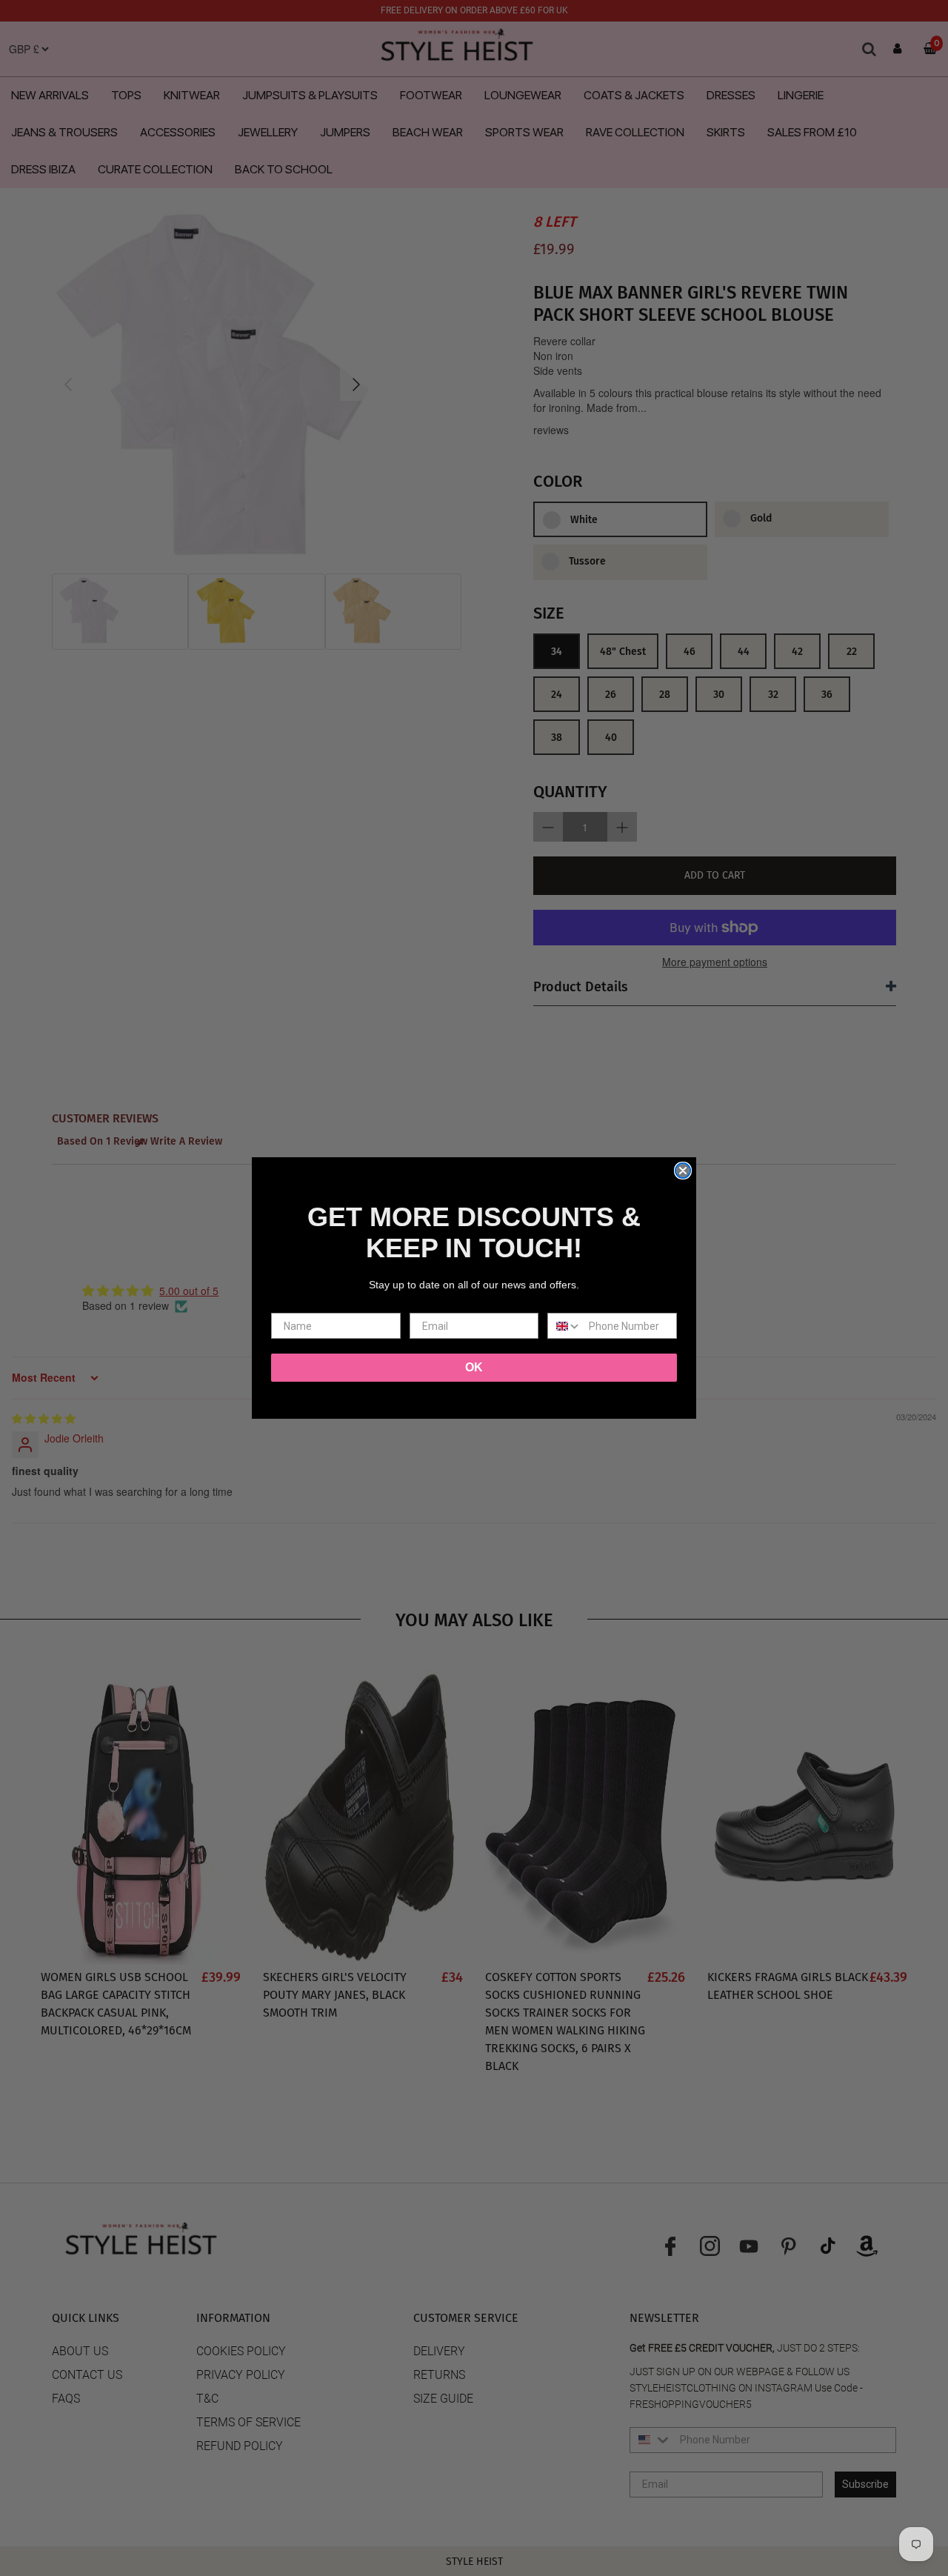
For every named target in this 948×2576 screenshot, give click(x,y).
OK (474, 1367)
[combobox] (565, 1326)
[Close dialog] (683, 1171)
